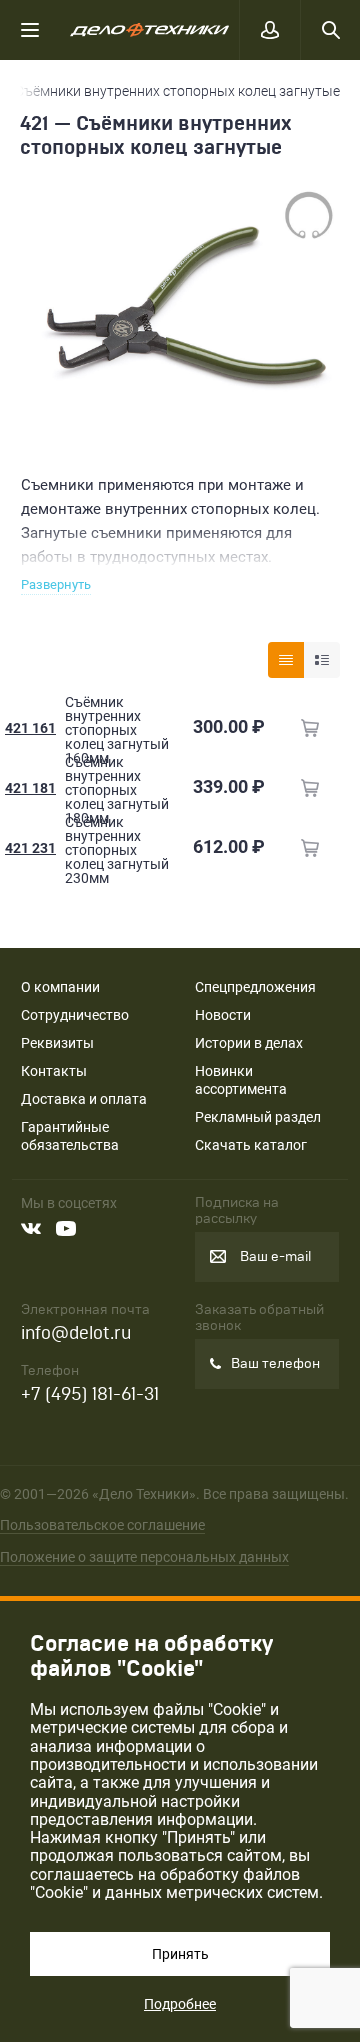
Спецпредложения (255, 987)
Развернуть (56, 584)
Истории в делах (249, 1043)
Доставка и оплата (84, 1099)
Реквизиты (57, 1043)
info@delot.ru (76, 1333)
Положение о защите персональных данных (144, 1557)
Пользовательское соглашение (102, 1525)
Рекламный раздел (258, 1117)
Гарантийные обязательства (70, 1136)
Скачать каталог (251, 1145)
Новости (223, 1015)
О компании (60, 987)
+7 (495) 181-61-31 (90, 1394)
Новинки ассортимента (241, 1080)
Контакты (54, 1071)
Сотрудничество (75, 1015)
